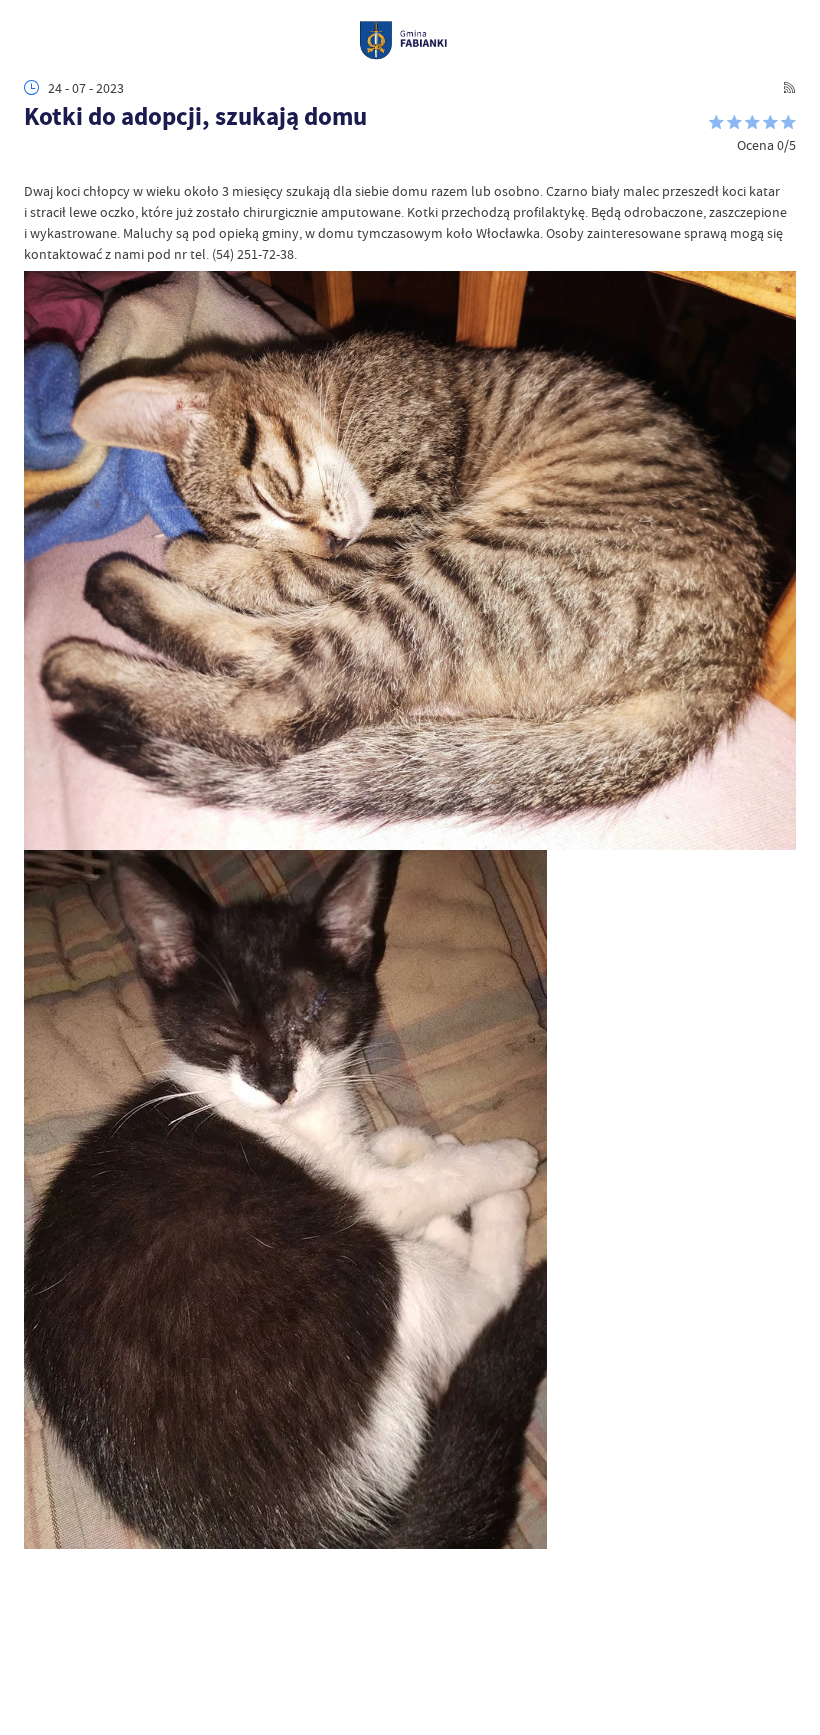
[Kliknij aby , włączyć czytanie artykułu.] (34, 162)
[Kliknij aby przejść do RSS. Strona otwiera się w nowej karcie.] (789, 87)
